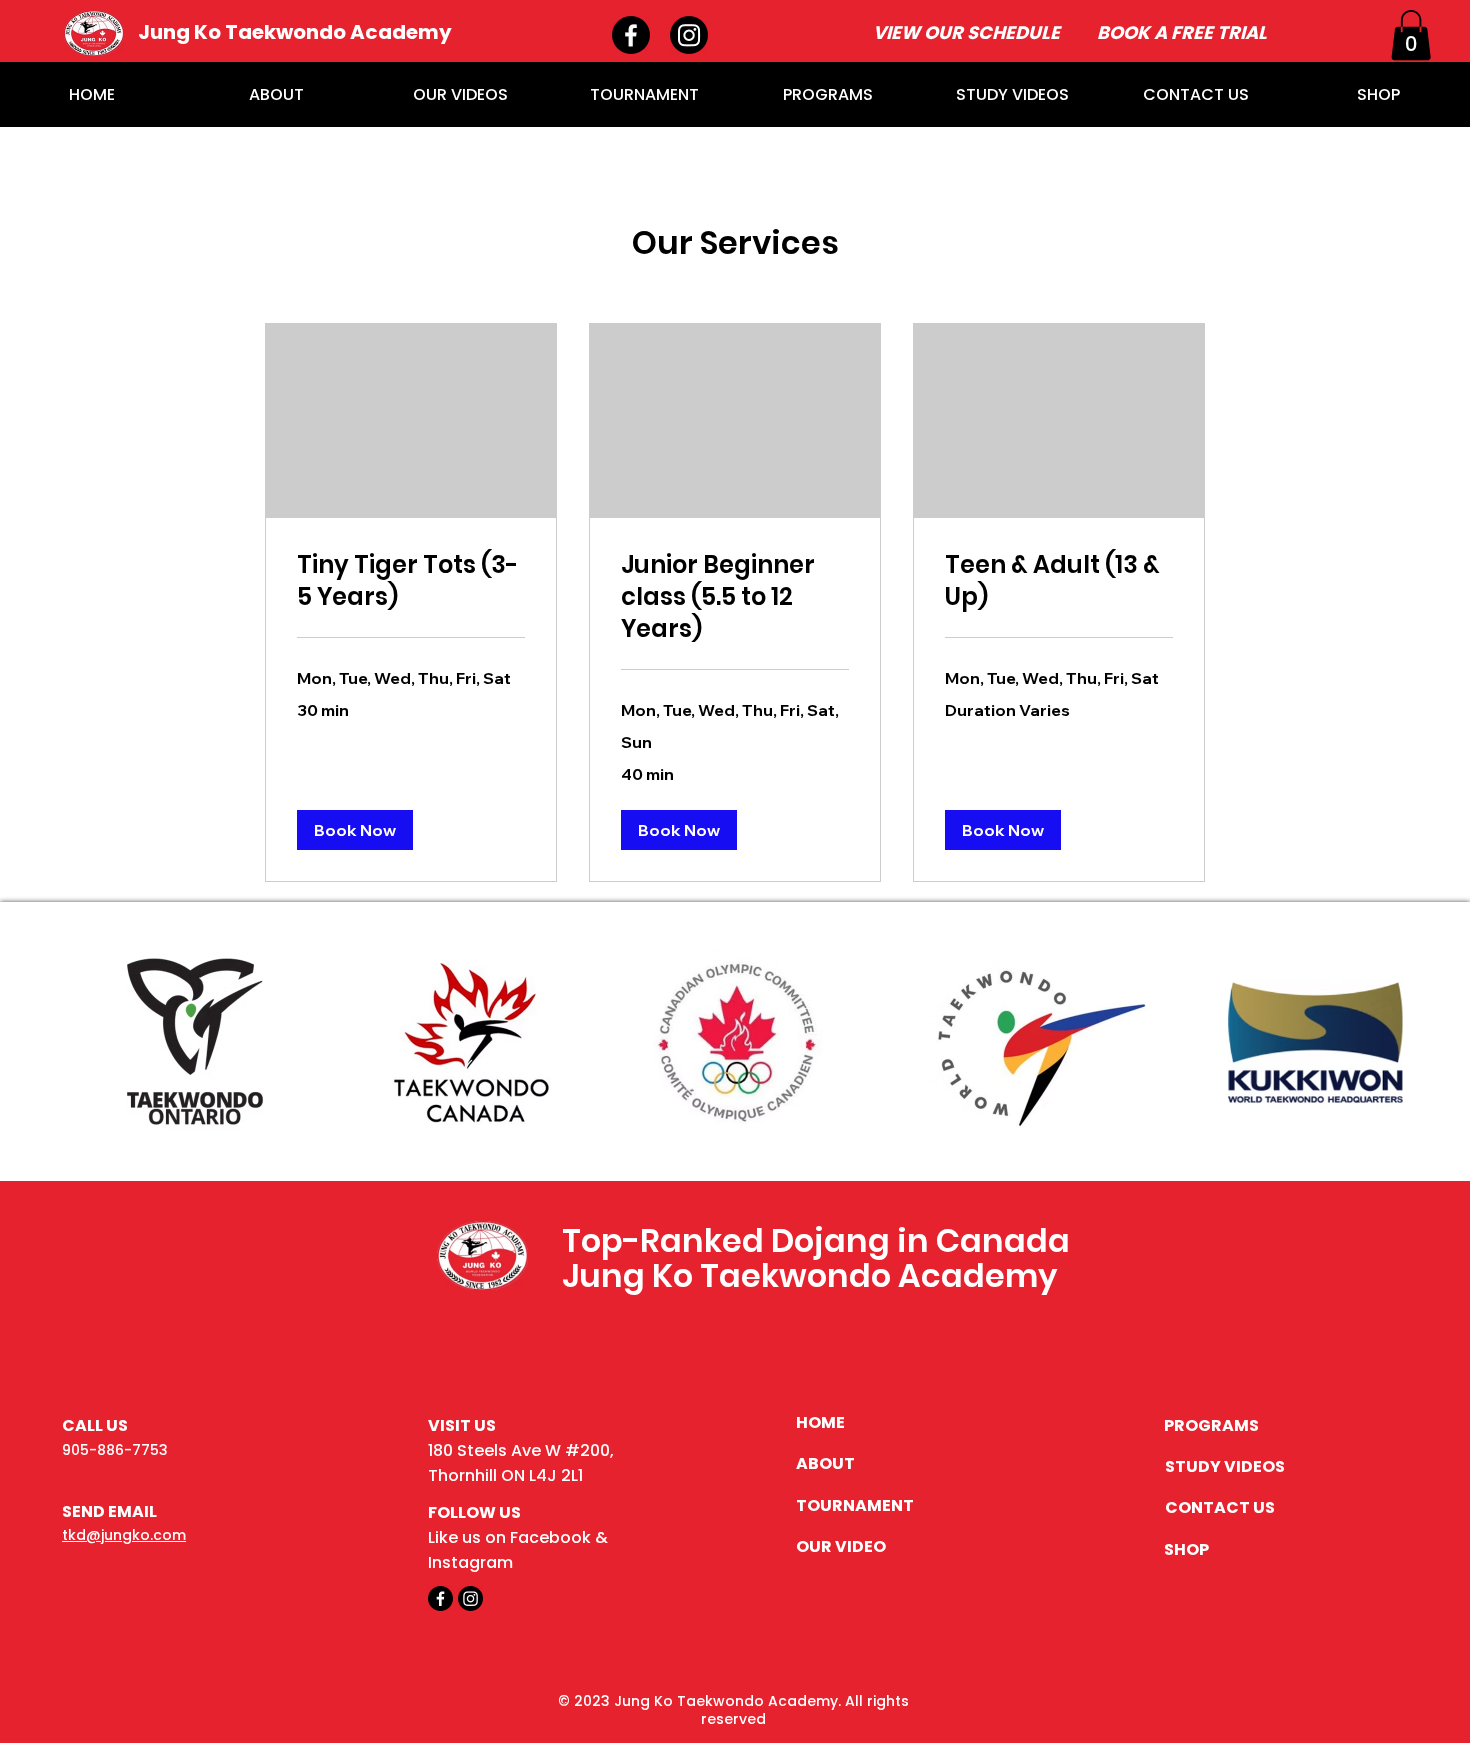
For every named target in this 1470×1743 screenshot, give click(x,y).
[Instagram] (689, 35)
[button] (1411, 35)
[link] (411, 581)
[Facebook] (631, 35)
